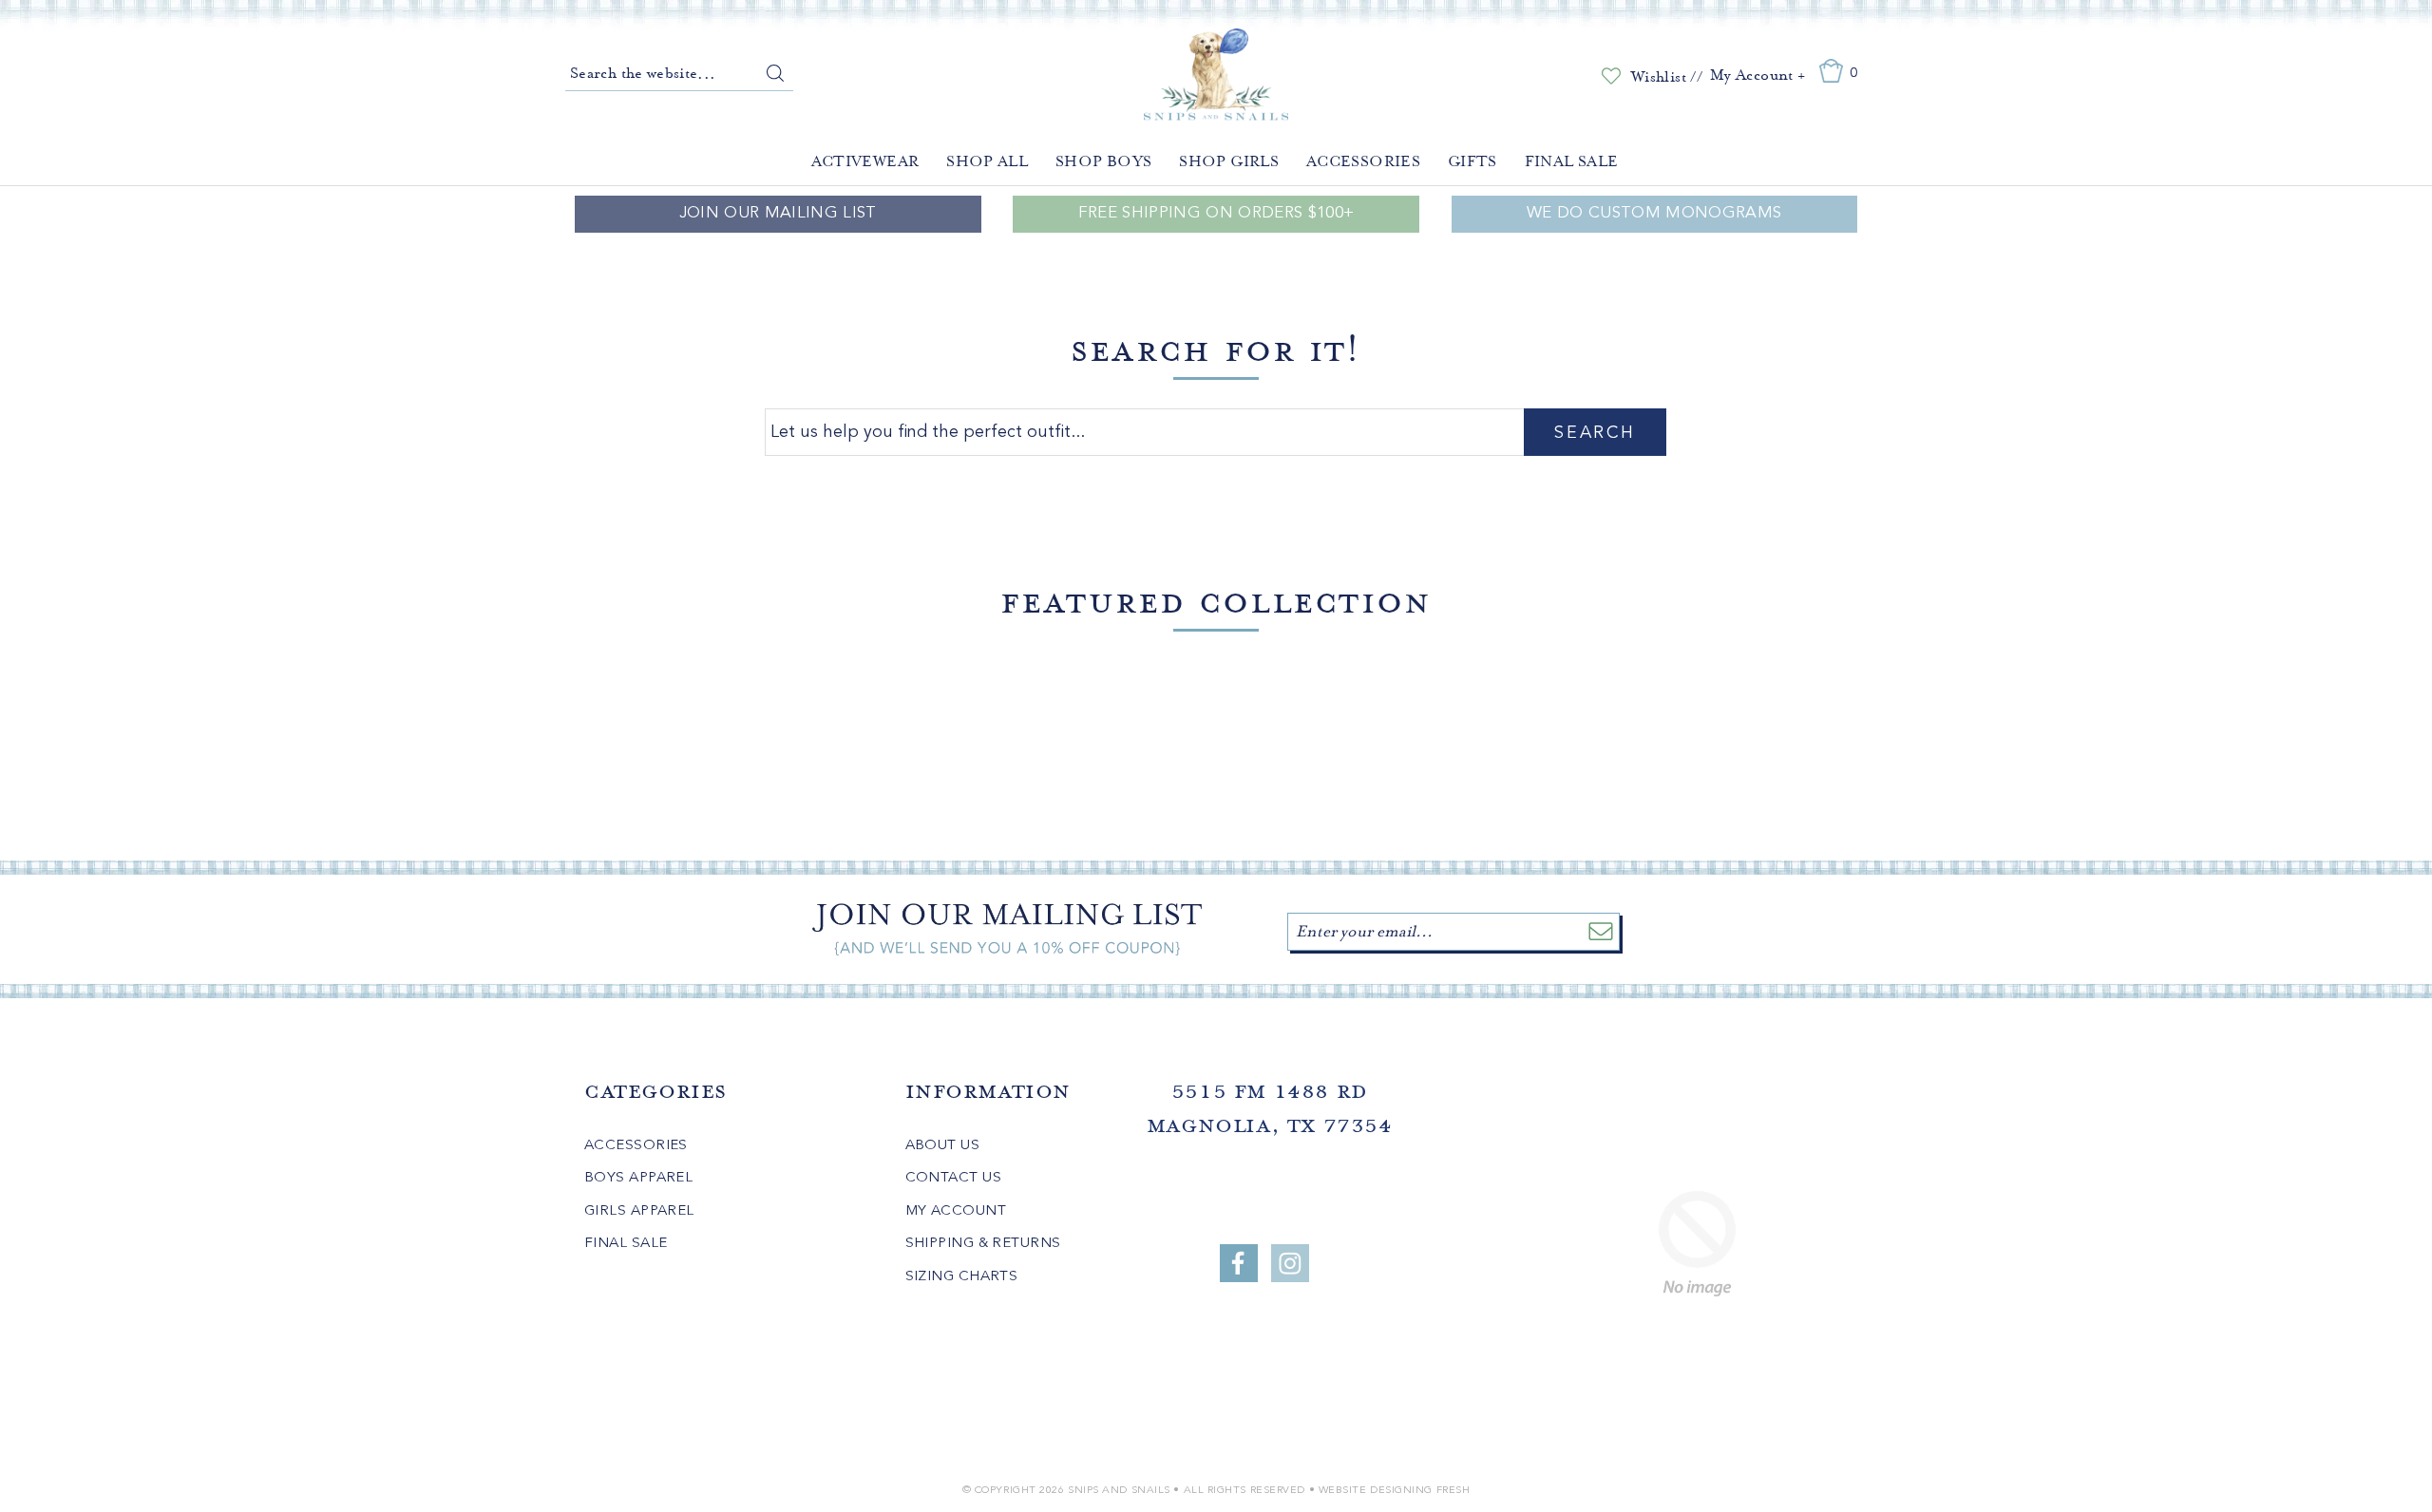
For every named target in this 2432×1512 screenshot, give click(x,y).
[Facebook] (1239, 1263)
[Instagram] (1290, 1263)
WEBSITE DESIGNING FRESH (1395, 1491)
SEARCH (1595, 433)
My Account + (1757, 75)
